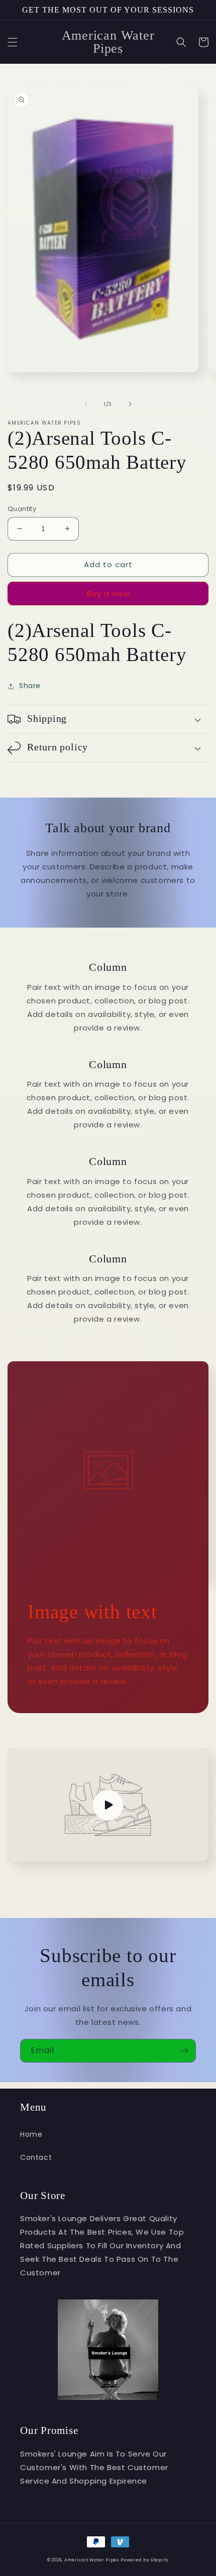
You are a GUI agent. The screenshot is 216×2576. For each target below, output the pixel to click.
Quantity (22, 509)
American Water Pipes (92, 2560)
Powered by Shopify (145, 2560)
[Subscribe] (184, 2051)
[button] (13, 42)
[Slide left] (86, 404)
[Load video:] (108, 1805)
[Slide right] (130, 404)
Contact (36, 2157)
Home (31, 2134)
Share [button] (30, 686)
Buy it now (108, 594)
